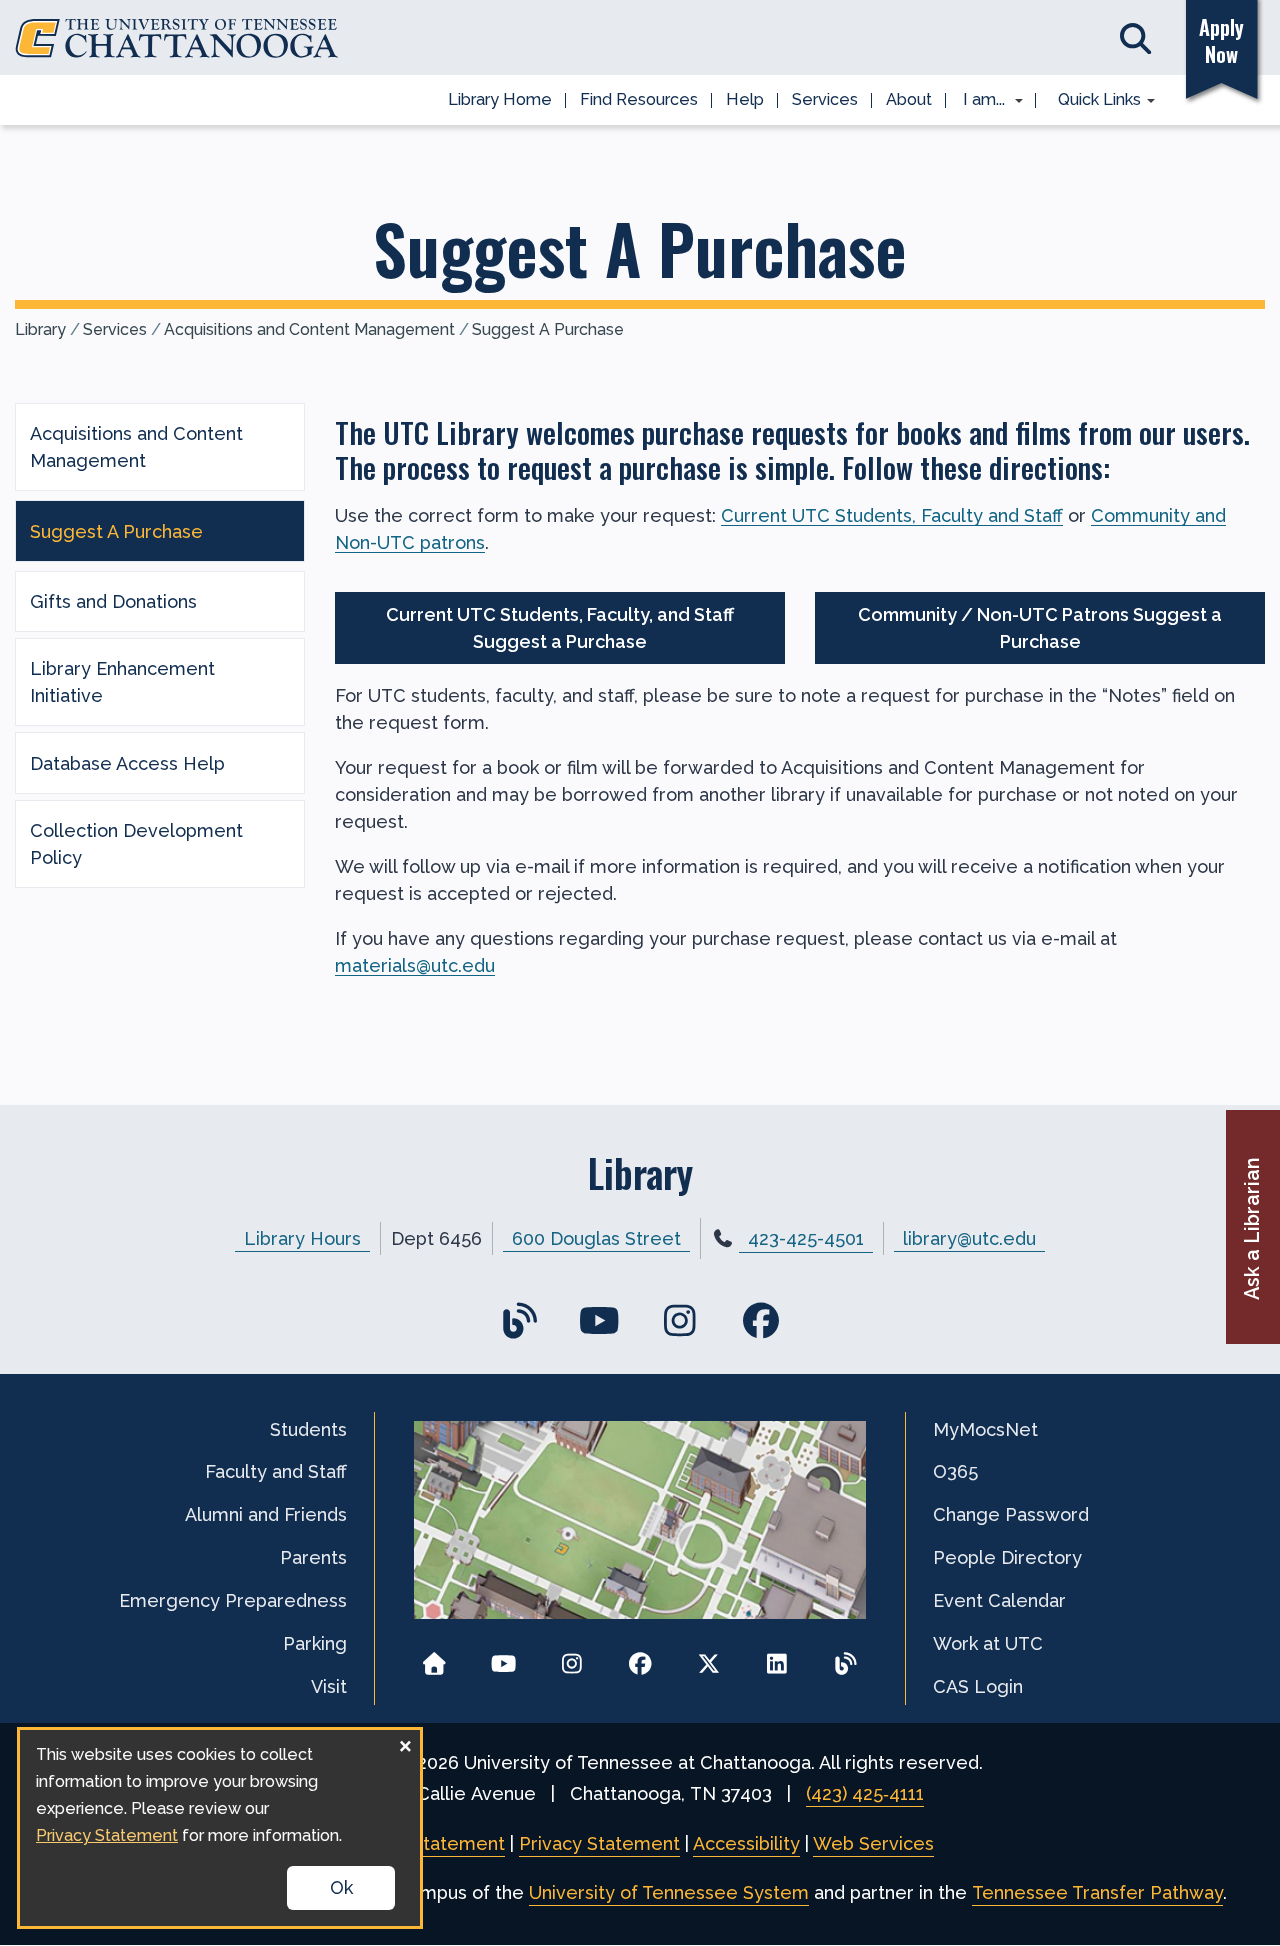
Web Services (873, 1843)
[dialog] (220, 1828)
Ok (341, 1887)
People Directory (1007, 1557)
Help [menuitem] (745, 99)
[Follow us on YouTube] (503, 1657)
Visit (329, 1686)
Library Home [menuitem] (500, 99)
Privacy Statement (599, 1843)
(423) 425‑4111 (865, 1793)
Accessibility (746, 1843)
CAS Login (978, 1686)
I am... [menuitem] (978, 101)
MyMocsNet (985, 1429)
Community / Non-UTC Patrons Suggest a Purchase (1040, 628)
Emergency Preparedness (233, 1600)
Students (308, 1429)
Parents (313, 1557)
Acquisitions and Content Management (309, 329)
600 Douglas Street (596, 1238)
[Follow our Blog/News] (519, 1321)
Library (40, 329)
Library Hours (302, 1238)
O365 (955, 1471)
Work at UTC (988, 1643)
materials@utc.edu (415, 965)
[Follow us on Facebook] (640, 1657)
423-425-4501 (806, 1238)
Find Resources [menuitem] (639, 99)
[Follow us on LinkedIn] (777, 1657)
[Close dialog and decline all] (405, 1742)
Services (115, 329)
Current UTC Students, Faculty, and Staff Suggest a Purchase (560, 628)
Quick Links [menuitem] (1092, 101)
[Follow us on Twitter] (708, 1657)
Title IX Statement (425, 1843)
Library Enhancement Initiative (122, 682)
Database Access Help (127, 763)
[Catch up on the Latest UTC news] (845, 1657)
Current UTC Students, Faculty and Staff (892, 515)
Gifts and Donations (113, 601)
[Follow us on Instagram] (571, 1657)
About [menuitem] (909, 99)
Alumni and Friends (266, 1514)
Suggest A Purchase (548, 329)
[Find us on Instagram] (680, 1321)
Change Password (1011, 1514)
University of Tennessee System (669, 1892)
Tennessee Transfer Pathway (1097, 1892)
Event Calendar (999, 1600)
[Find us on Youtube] (599, 1321)
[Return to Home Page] (434, 1657)
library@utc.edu (969, 1238)
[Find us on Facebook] (760, 1321)
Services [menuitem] (825, 99)
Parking (315, 1643)
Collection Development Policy (136, 844)
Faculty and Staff (276, 1471)
